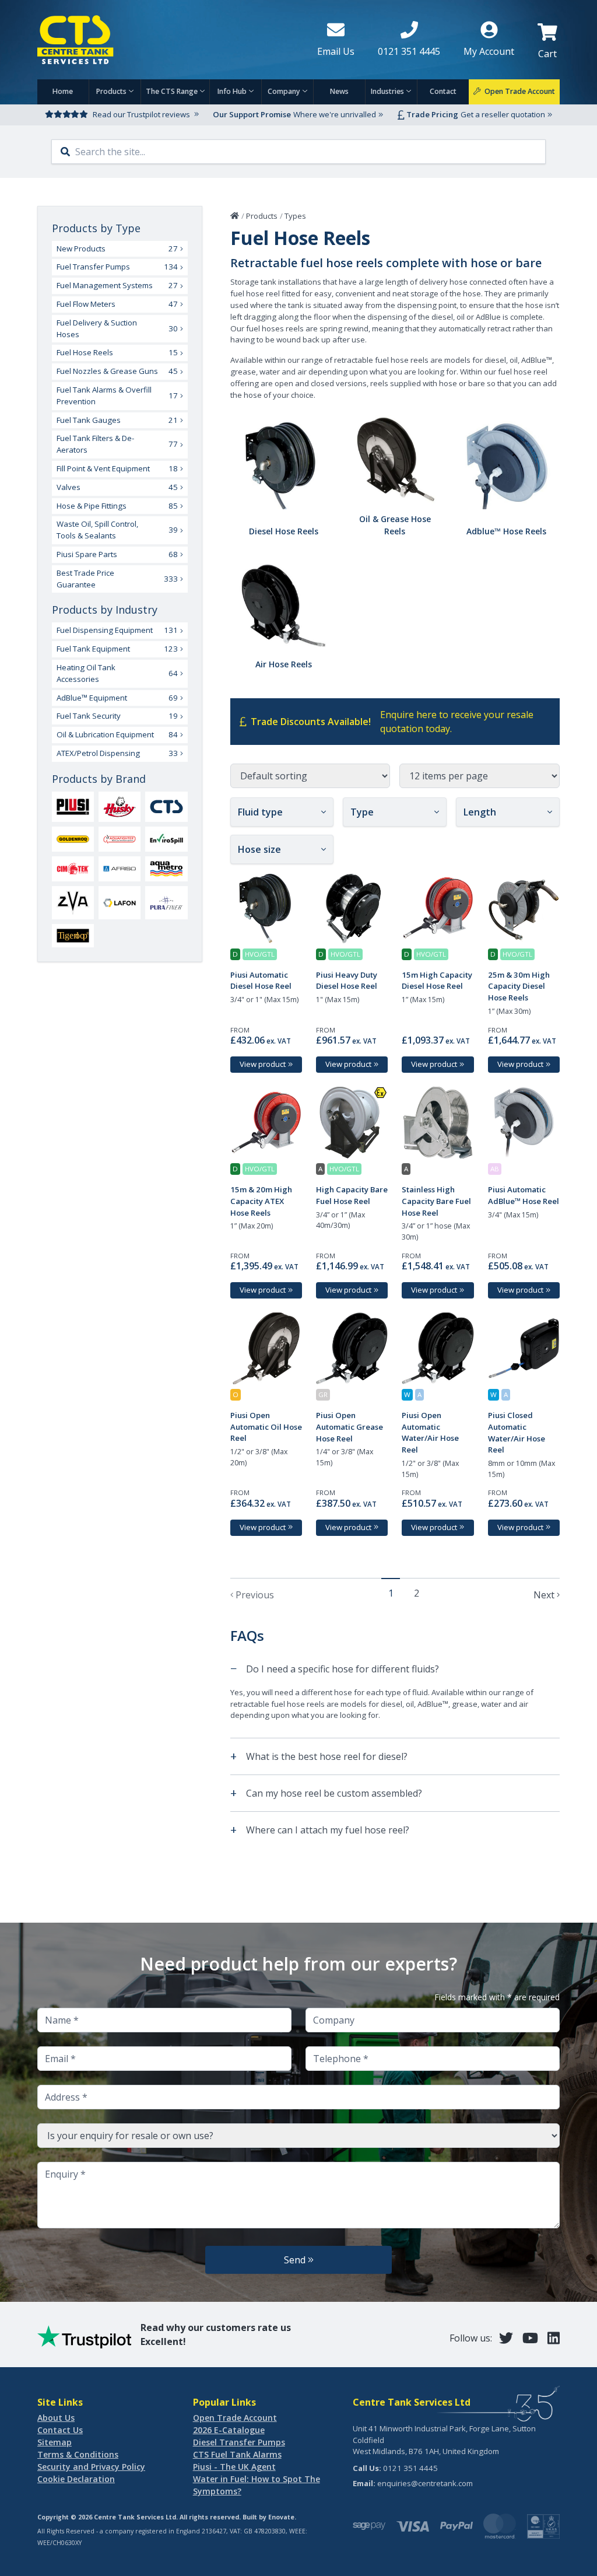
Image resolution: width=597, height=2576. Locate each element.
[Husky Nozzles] (120, 807)
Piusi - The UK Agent (234, 2467)
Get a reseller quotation (503, 114)
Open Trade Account (235, 2418)
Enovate (281, 2517)
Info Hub (232, 91)
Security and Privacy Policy (91, 2467)
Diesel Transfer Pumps (239, 2442)
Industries (387, 91)
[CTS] (166, 807)
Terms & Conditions (78, 2454)
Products (111, 91)
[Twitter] (506, 2338)
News (339, 91)
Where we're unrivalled (335, 114)
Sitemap (55, 2442)
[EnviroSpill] (166, 839)
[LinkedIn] (554, 2338)
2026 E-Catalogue (229, 2430)
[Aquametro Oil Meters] (166, 869)
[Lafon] (120, 902)
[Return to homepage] (168, 40)
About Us (56, 2418)
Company (284, 91)
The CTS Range (172, 91)
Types (295, 216)
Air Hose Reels (284, 664)
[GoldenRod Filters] (73, 839)
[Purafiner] (166, 903)
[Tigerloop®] (73, 936)
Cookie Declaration (76, 2479)
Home (63, 91)
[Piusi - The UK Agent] (73, 807)
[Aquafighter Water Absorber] (120, 839)
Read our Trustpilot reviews (141, 114)
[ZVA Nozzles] (73, 903)
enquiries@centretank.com (425, 2483)
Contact (443, 91)
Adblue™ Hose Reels (506, 531)
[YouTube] (530, 2338)
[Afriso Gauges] (120, 869)
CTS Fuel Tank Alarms (237, 2454)
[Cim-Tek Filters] (73, 869)
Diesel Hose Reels (284, 531)
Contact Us (60, 2430)
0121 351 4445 (410, 2468)
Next (544, 1595)
